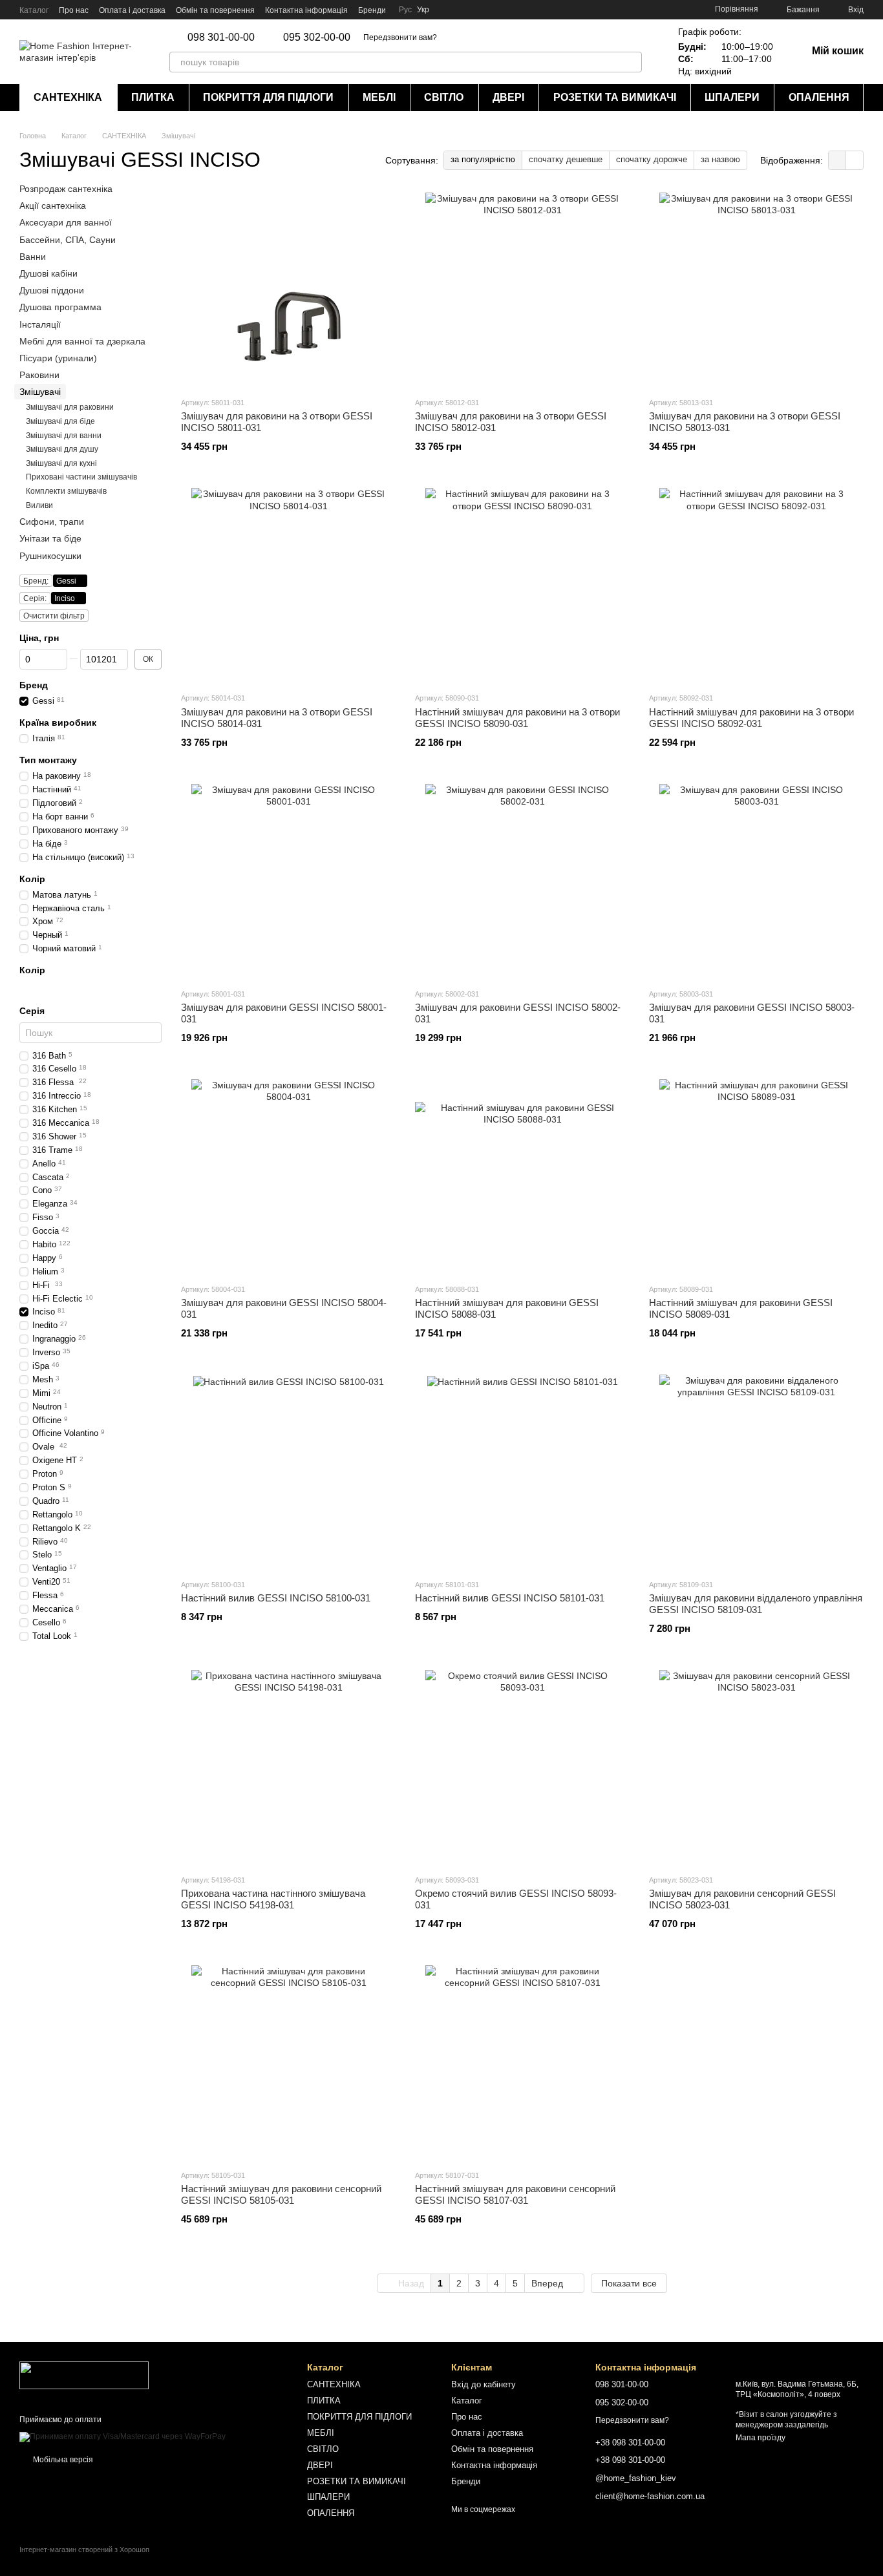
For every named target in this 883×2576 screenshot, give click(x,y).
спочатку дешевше (566, 159)
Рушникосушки (50, 556)
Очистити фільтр (54, 616)
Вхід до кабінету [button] (484, 2384)
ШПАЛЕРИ (732, 97)
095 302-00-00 (317, 37)
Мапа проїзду (761, 2438)
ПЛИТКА (153, 97)
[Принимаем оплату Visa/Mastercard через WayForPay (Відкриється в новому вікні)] (122, 2436)
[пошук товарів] (632, 62)
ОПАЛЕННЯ (819, 97)
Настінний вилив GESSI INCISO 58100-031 (276, 1598)
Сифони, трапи (52, 522)
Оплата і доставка (132, 10)
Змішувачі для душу (62, 449)
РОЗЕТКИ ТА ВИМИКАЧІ (615, 97)
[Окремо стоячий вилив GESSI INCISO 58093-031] (522, 1767)
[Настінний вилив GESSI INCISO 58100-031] (288, 1472)
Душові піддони (52, 290)
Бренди (372, 10)
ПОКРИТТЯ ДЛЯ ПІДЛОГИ (268, 97)
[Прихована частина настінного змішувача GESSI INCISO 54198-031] (288, 1767)
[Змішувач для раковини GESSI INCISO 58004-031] (288, 1176)
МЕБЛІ (379, 97)
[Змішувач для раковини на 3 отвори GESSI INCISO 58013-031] (756, 290)
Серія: (35, 598)
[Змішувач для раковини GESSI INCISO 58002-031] (522, 881)
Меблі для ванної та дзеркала (82, 341)
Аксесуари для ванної (66, 223)
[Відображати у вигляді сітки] (837, 160)
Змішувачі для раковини (70, 408)
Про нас (74, 10)
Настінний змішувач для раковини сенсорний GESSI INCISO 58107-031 (515, 2194)
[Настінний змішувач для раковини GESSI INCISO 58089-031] (756, 1176)
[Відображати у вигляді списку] (855, 160)
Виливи (39, 505)
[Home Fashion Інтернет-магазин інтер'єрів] (84, 2375)
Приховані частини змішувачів (81, 478)
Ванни (33, 257)
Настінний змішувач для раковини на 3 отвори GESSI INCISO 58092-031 (751, 718)
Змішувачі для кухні (61, 463)
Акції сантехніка (53, 206)
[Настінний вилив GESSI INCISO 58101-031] (522, 1472)
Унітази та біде (50, 539)
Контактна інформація (306, 10)
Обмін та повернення (215, 10)
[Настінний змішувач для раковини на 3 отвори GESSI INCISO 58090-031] (522, 585)
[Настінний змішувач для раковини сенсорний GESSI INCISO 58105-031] (288, 2062)
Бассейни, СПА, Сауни (68, 240)
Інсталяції (40, 324)
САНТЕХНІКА (68, 97)
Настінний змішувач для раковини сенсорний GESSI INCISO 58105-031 (281, 2194)
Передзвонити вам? (400, 37)
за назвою (720, 159)
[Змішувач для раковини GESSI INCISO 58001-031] (288, 881)
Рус (405, 10)
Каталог (34, 10)
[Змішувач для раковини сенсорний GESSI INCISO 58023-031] (756, 1767)
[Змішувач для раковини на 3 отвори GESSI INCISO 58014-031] (288, 585)
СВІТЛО (444, 97)
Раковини (39, 375)
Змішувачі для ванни (64, 436)
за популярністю (483, 159)
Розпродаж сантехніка (66, 189)
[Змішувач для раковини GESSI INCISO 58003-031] (756, 881)
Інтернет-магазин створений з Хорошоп (84, 2550)
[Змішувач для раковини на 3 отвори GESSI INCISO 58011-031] (288, 290)
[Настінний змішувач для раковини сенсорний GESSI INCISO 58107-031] (522, 2062)
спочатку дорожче (652, 159)
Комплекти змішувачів (66, 491)
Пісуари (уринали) (58, 358)
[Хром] (26, 988)
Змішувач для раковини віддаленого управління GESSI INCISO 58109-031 (756, 1604)
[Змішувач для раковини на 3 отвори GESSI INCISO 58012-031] (522, 290)
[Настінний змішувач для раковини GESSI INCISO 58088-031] (522, 1176)
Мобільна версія (62, 2460)
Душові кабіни (48, 273)
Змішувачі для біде (60, 421)
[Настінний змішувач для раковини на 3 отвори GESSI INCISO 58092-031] (756, 585)
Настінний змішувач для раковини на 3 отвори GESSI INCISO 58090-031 (517, 718)
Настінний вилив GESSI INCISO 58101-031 (510, 1598)
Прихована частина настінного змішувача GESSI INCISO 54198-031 (273, 1899)
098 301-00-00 (221, 37)
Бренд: (36, 581)
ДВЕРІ (508, 97)
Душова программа (60, 307)
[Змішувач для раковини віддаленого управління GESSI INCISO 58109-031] (756, 1472)
